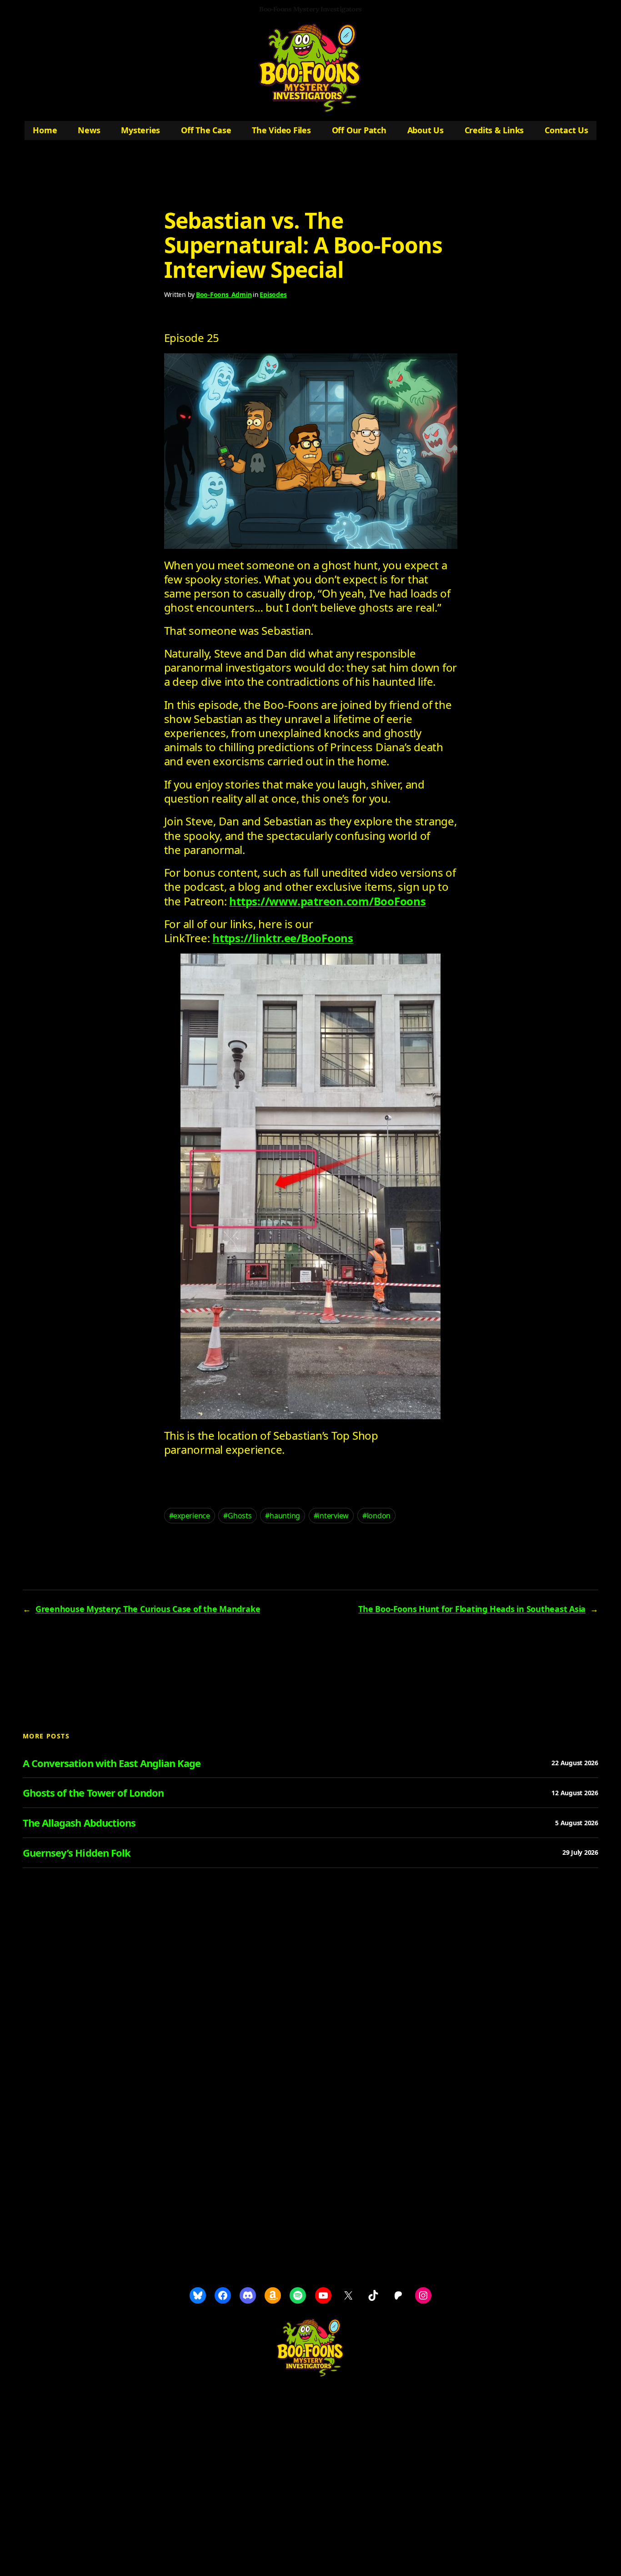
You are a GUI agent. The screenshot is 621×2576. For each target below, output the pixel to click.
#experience (190, 1516)
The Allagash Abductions (79, 1823)
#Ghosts (237, 1516)
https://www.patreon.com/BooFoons (327, 901)
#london (376, 1516)
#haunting (283, 1516)
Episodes (273, 294)
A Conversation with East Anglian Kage (112, 1763)
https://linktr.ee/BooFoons (283, 938)
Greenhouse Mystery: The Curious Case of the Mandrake (148, 1609)
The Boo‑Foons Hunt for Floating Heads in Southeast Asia (472, 1609)
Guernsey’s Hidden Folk (77, 1853)
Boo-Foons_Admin (224, 294)
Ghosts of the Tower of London (93, 1793)
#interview (331, 1516)
